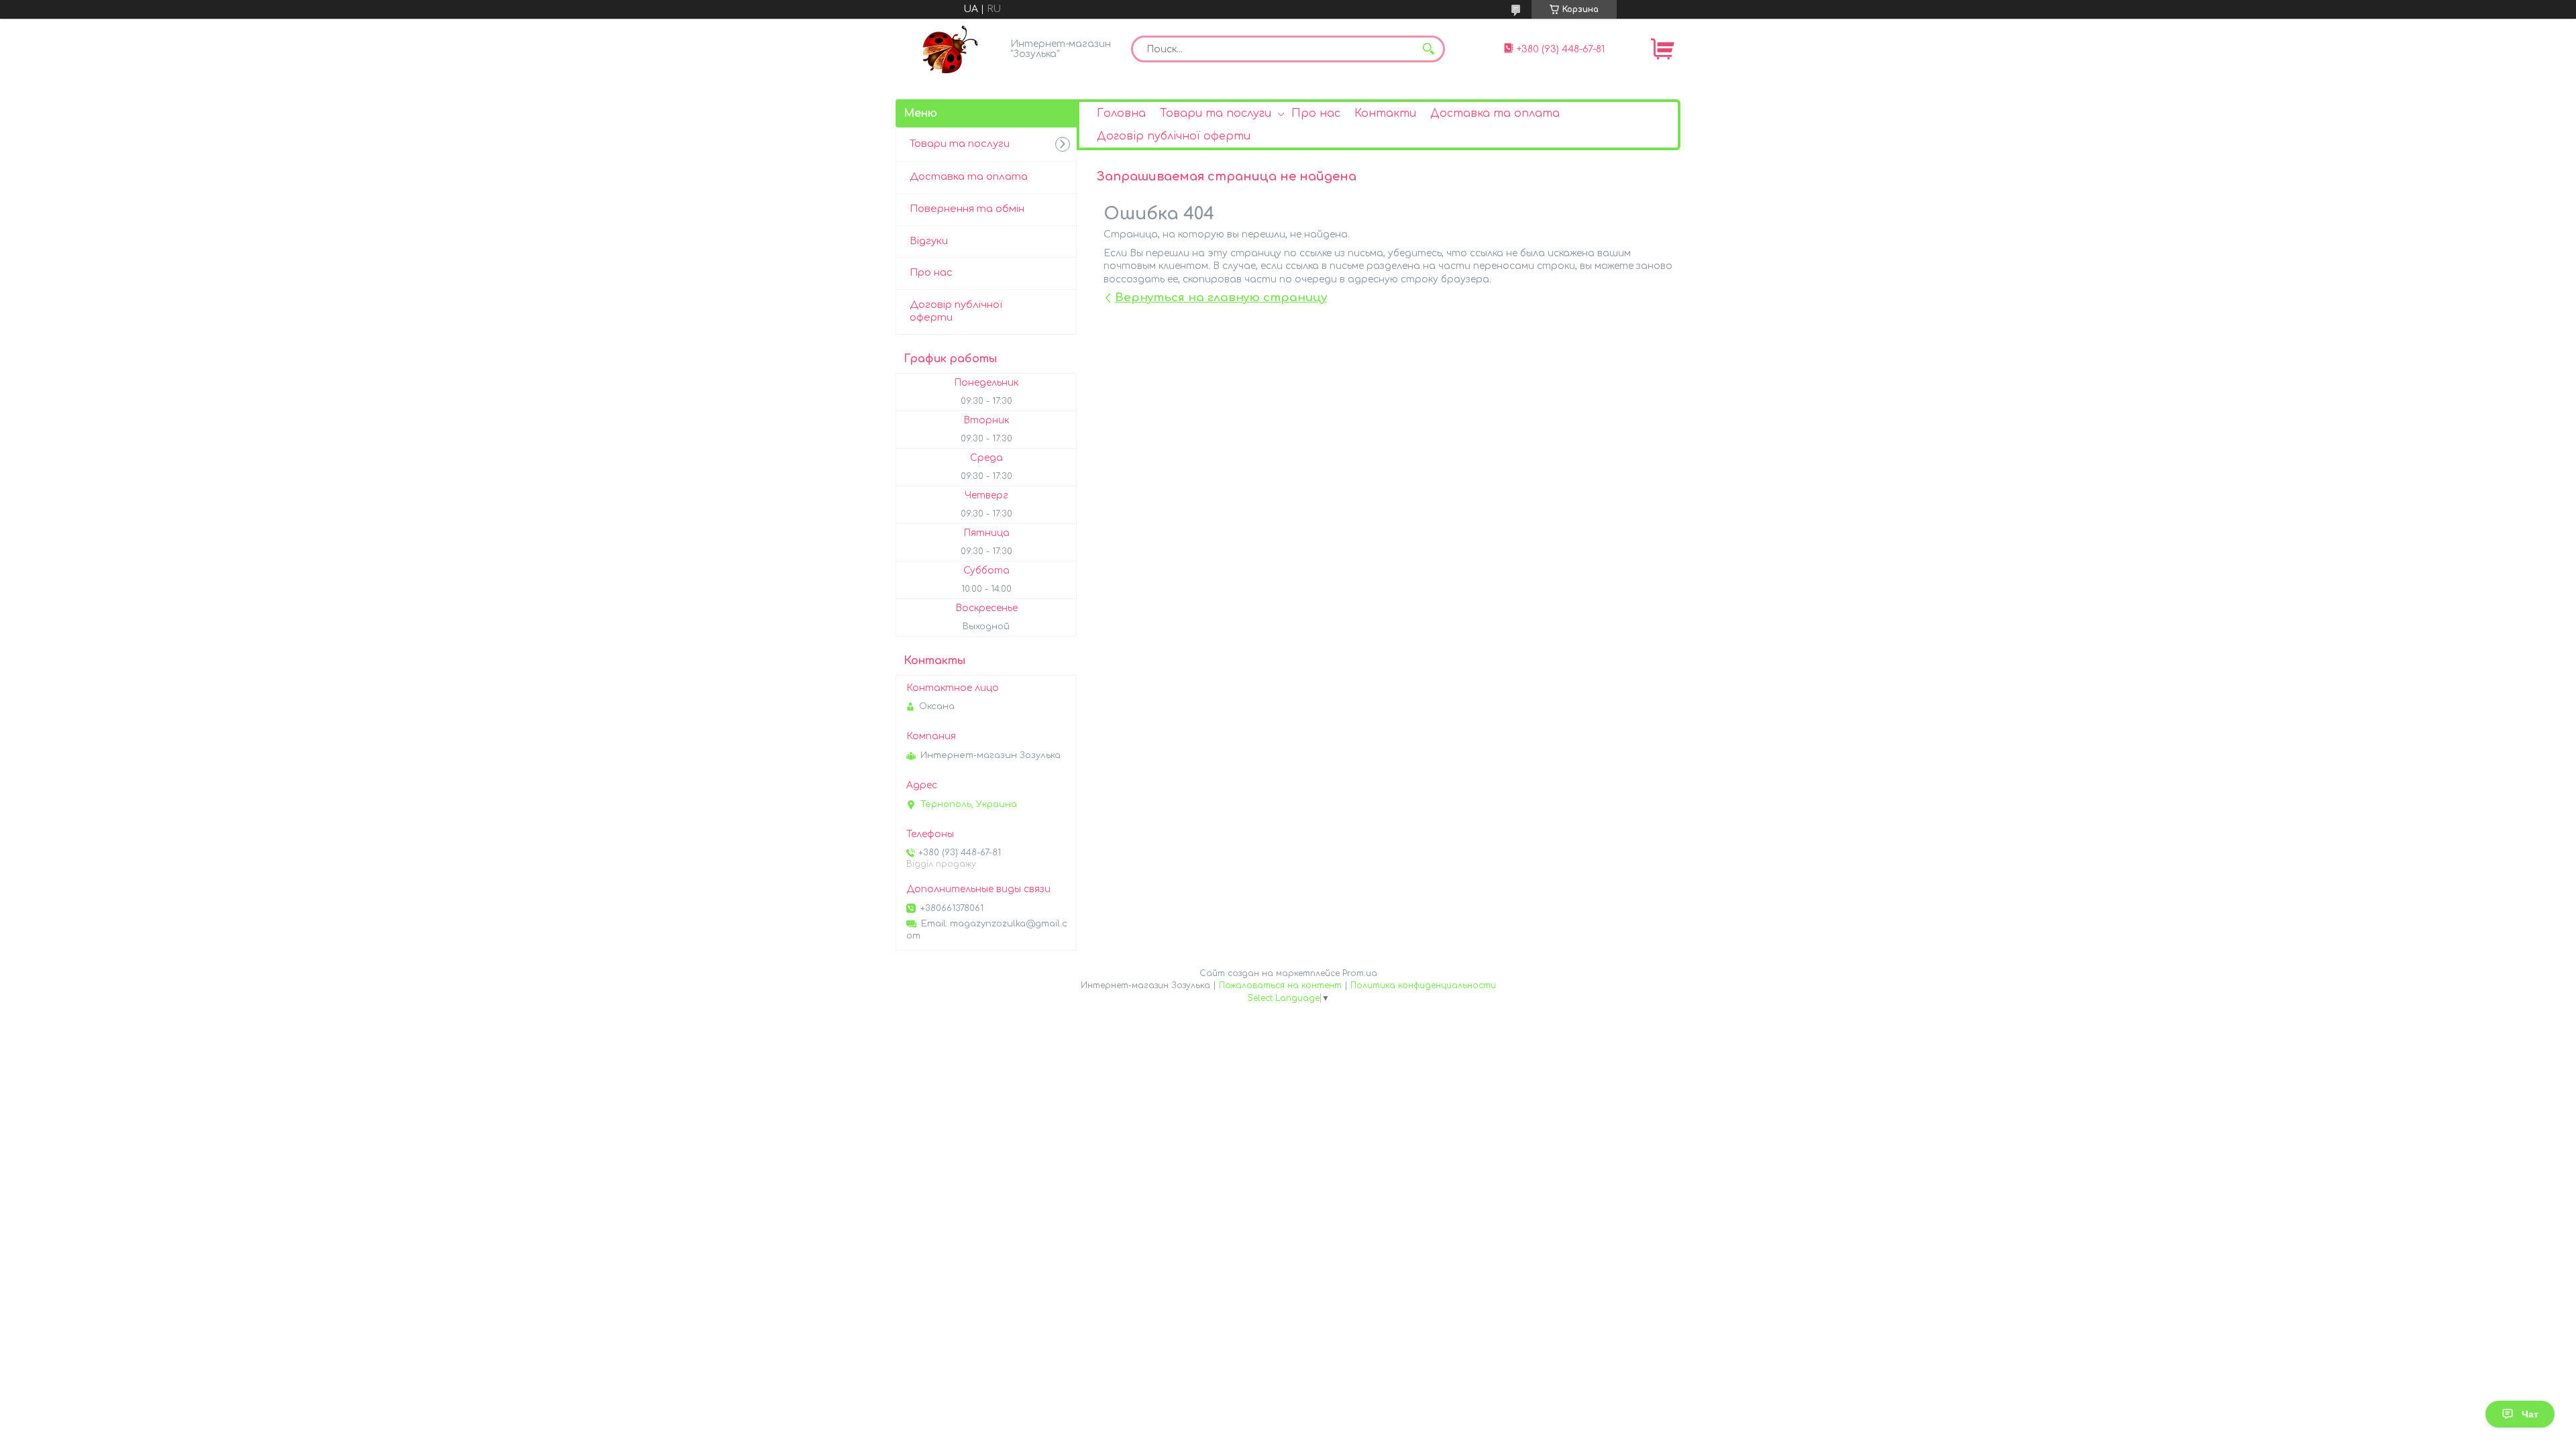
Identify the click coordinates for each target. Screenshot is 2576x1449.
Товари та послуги (1216, 113)
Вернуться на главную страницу (1221, 298)
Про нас (1316, 113)
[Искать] (1428, 49)
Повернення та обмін (967, 209)
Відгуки (929, 241)
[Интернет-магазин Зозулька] (949, 49)
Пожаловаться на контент (1280, 985)
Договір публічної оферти (1174, 136)
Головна (1121, 113)
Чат (2530, 1414)
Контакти (1385, 113)
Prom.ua (1360, 973)
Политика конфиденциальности (1423, 985)
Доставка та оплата (1495, 113)
